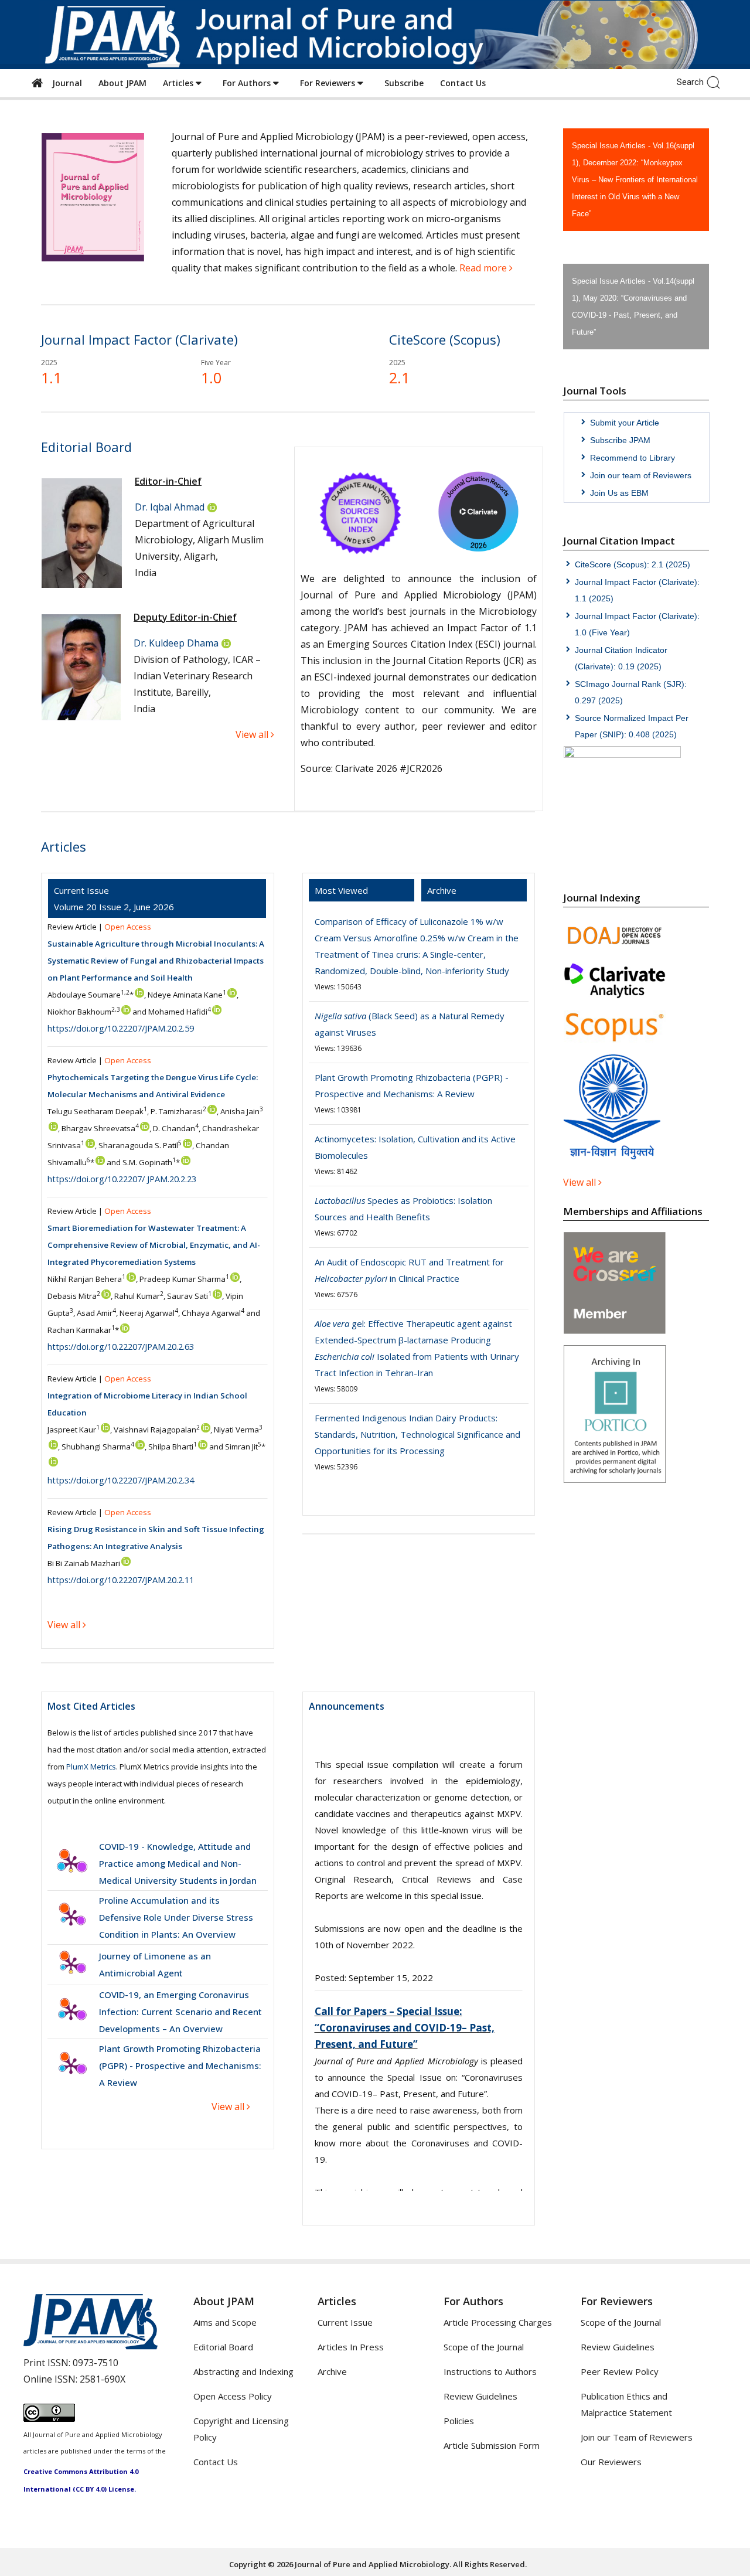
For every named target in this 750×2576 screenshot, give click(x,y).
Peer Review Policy (620, 2371)
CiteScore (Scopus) (445, 339)
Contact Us (463, 83)
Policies (459, 2421)
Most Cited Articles (91, 1706)
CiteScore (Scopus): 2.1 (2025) (633, 564)
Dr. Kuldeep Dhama (176, 643)
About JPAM (122, 83)
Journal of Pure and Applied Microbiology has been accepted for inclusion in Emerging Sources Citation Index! (417, 2167)
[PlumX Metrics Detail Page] (71, 1863)
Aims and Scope (225, 2322)
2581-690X (103, 2379)
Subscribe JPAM (620, 440)
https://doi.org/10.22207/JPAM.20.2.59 (121, 1028)
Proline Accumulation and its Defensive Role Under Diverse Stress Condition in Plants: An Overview (176, 1917)
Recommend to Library (633, 458)
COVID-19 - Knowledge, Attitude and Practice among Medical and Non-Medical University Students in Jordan (178, 1863)
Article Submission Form (492, 2445)
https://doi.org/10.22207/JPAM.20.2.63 (121, 1346)
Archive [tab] (442, 890)
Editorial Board (223, 2347)
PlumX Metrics (91, 1767)
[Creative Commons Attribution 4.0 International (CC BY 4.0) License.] (49, 2418)
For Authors (248, 83)
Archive (332, 2371)
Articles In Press (351, 2347)
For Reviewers (329, 83)
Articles (179, 83)
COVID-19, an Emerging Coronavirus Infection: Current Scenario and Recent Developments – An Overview (180, 2012)
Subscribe (404, 83)
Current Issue (345, 2322)
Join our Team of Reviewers (637, 2437)
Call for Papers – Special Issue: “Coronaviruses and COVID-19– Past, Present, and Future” (405, 1773)
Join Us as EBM (619, 493)
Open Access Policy (233, 2396)
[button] (716, 81)
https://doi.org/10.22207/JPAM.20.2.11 (121, 1580)
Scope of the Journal (484, 2347)
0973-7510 (96, 2363)
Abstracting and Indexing (243, 2371)
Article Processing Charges (498, 2322)
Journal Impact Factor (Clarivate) (139, 339)
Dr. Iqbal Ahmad (170, 507)
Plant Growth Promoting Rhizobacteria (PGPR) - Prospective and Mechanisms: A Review (180, 2065)
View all (229, 2107)
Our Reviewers (611, 2462)
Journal (65, 83)
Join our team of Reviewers (641, 475)
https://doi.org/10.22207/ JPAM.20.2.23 (122, 1179)
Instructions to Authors (490, 2371)
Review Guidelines (480, 2396)
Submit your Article (625, 423)
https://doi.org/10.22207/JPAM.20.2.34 (121, 1480)
